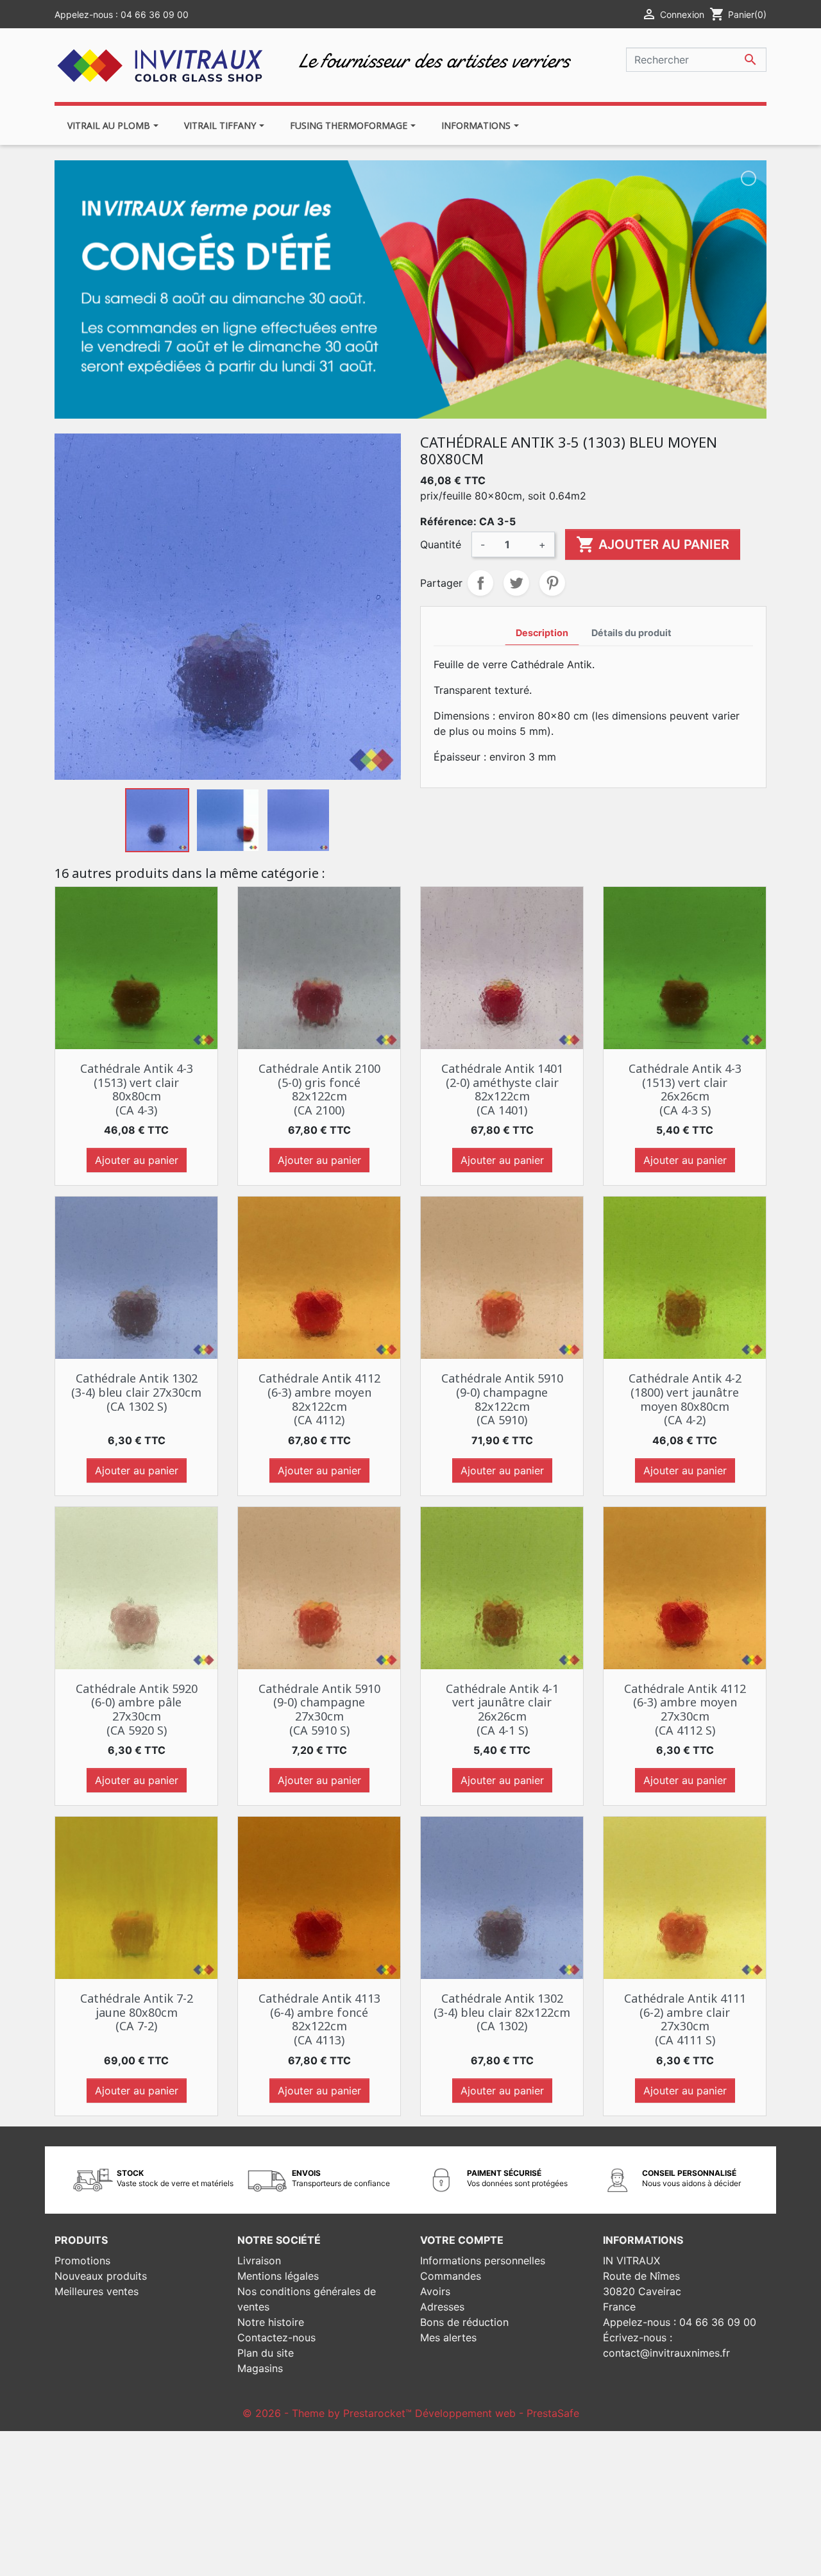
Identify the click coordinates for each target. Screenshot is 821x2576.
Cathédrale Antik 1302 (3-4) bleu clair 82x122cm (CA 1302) (502, 2012)
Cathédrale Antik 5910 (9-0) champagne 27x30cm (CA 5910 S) (319, 1709)
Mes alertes (448, 2337)
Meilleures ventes (97, 2291)
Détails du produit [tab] (631, 633)
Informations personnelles (483, 2260)
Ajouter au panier (653, 544)
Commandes (451, 2276)
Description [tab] (542, 633)
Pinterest (552, 583)
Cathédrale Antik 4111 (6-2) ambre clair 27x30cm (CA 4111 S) (685, 2019)
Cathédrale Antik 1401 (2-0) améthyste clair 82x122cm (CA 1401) (502, 1089)
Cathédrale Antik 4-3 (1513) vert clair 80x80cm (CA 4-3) (137, 1089)
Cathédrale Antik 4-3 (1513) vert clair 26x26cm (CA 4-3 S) (685, 1089)
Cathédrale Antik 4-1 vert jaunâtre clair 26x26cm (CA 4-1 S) (502, 1709)
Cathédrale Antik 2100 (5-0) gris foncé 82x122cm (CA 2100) (319, 1089)
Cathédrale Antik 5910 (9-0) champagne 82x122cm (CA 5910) (502, 1399)
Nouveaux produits (101, 2276)
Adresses (442, 2307)
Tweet (516, 583)
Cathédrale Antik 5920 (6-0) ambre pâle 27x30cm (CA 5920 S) (137, 1709)
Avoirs (435, 2291)
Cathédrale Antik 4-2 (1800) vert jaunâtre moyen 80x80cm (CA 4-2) (685, 1399)
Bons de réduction (464, 2322)
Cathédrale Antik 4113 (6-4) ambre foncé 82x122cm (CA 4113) (319, 2019)
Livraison (259, 2260)
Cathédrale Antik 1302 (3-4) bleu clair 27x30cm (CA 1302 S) (136, 1392)
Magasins (260, 2368)
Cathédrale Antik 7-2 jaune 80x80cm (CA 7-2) (137, 2012)
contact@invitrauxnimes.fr (666, 2353)
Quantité (441, 544)
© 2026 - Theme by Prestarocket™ (329, 2413)
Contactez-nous (276, 2337)
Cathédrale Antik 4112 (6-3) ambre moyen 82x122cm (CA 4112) (319, 1399)
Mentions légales (278, 2276)
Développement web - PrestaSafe (497, 2413)
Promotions (82, 2260)
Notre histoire (271, 2322)
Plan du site (266, 2353)
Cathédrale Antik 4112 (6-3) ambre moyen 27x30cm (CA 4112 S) (685, 1709)
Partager (480, 583)
